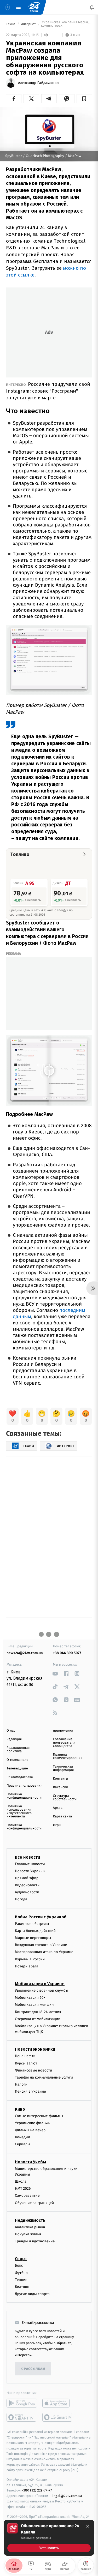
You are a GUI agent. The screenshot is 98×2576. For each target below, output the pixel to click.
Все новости (27, 1857)
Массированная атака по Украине (44, 1952)
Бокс (19, 2265)
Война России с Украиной (41, 1917)
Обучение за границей (34, 2203)
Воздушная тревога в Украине (41, 1945)
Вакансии (61, 1787)
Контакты (61, 1779)
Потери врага (27, 1966)
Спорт (21, 2259)
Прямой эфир (27, 1878)
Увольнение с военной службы (42, 1990)
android (22, 2403)
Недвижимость (30, 2220)
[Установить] (49, 2538)
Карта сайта (63, 1817)
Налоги (21, 2084)
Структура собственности (65, 1798)
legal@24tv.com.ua (67, 2496)
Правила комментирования (68, 1756)
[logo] (34, 7)
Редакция (14, 1739)
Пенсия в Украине (30, 2091)
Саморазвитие (27, 2196)
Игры (57, 1825)
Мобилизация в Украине (40, 1984)
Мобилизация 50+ (30, 1998)
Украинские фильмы (33, 2123)
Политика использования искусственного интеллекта (19, 1811)
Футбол (21, 2273)
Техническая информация (64, 1768)
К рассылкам (33, 2369)
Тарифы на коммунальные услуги (44, 2077)
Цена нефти (25, 2056)
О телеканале (17, 1760)
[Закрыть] (88, 2526)
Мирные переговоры (33, 1938)
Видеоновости (27, 1885)
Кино (20, 2109)
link (55, 1674)
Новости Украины (30, 1871)
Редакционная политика (18, 1750)
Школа (21, 2181)
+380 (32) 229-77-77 (37, 2490)
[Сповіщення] (92, 7)
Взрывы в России (30, 1959)
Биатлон (22, 2287)
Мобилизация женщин (34, 2005)
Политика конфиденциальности (24, 1796)
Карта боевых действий (35, 1931)
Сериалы (22, 2144)
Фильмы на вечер (30, 2130)
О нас (11, 1731)
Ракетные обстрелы (32, 1924)
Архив (58, 1808)
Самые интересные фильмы (39, 2116)
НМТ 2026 (23, 2188)
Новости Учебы (30, 2162)
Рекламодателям (20, 1777)
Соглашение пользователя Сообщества (64, 1743)
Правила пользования (24, 1786)
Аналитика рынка (30, 2227)
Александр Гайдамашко (38, 83)
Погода (21, 1899)
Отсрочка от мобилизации (38, 2019)
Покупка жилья (28, 2234)
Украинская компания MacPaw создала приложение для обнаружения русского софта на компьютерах (67, 24)
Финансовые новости (33, 2070)
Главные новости (30, 1864)
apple (58, 2403)
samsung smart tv (58, 2417)
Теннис (21, 2280)
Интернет (29, 24)
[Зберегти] (84, 99)
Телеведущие (17, 1769)
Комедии (22, 2137)
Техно (11, 24)
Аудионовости (27, 1892)
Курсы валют (26, 2063)
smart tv (22, 2417)
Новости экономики (35, 2049)
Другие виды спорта (32, 2294)
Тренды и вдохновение (35, 2241)
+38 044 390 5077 (67, 1653)
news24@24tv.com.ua (25, 1653)
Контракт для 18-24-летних (38, 2012)
